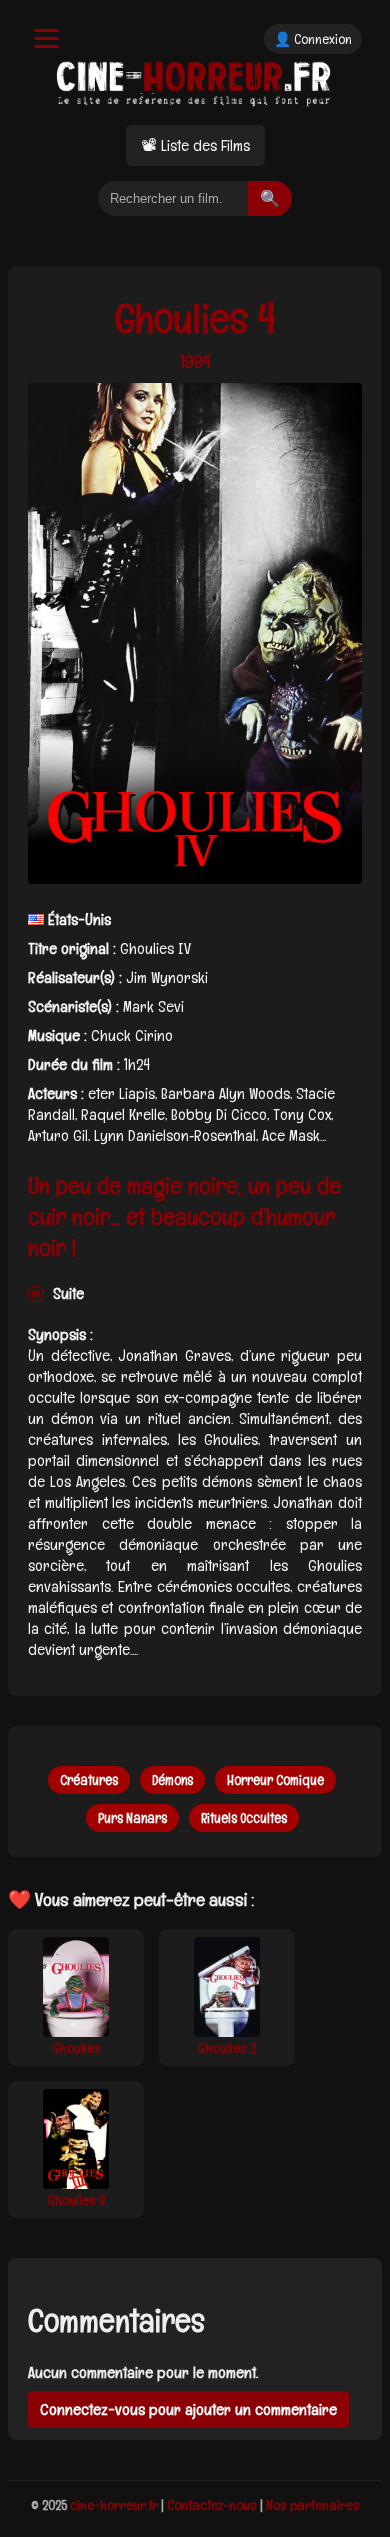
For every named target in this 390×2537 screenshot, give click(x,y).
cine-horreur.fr (114, 2505)
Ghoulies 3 (76, 2200)
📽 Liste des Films (195, 145)
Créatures (89, 1780)
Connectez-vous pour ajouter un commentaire (188, 2409)
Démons (172, 1780)
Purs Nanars (132, 1818)
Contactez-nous (212, 2505)
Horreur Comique (275, 1780)
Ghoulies (76, 2048)
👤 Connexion (313, 39)
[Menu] (46, 38)
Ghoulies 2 (227, 2048)
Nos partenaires (313, 2505)
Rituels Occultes (244, 1818)
